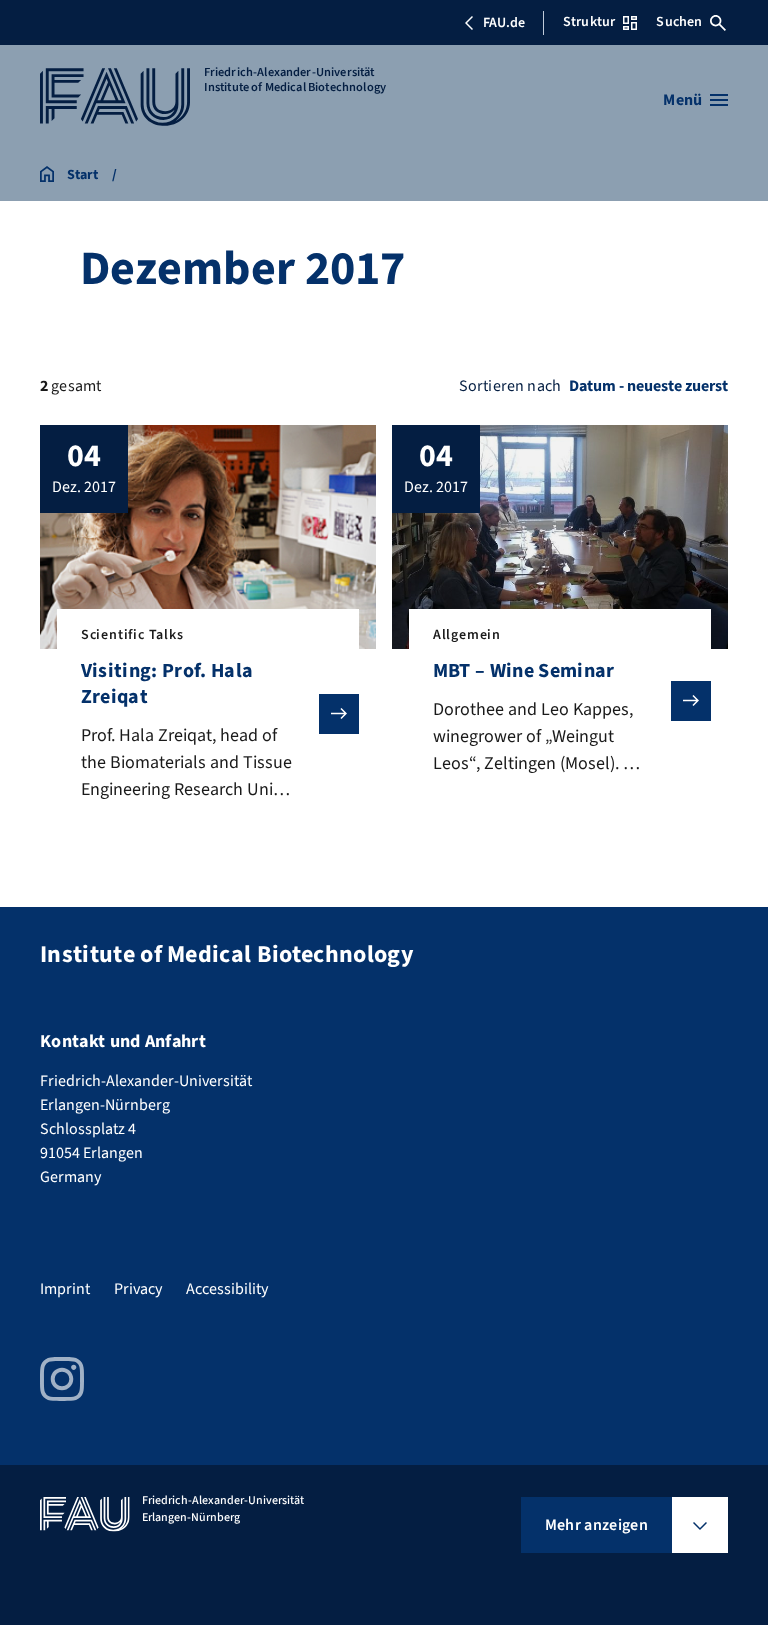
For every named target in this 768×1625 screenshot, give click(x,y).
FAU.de (504, 23)
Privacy (138, 1289)
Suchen (679, 22)
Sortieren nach (510, 386)
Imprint (65, 1289)
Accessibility (227, 1289)
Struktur (589, 22)
